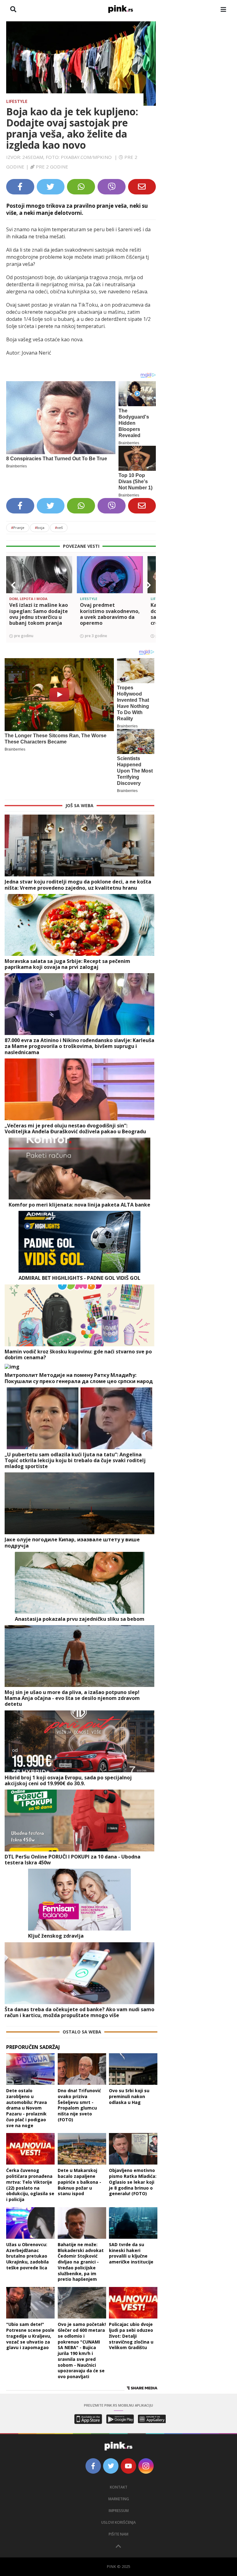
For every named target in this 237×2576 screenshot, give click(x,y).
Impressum (119, 2511)
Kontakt (119, 2487)
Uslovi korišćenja (118, 2522)
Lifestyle (17, 101)
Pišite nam (118, 2534)
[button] (13, 585)
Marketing (119, 2499)
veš (59, 528)
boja (40, 528)
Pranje (18, 528)
